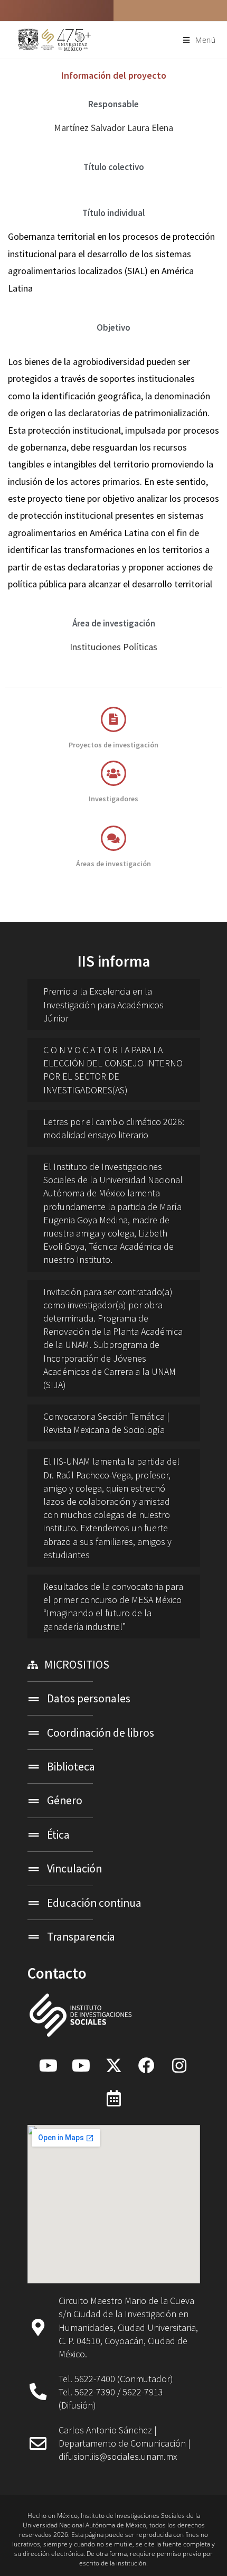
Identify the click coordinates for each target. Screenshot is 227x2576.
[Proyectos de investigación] (113, 719)
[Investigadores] (113, 773)
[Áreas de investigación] (113, 838)
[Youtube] (48, 2065)
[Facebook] (146, 2065)
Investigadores (113, 799)
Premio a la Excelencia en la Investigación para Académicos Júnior (103, 1004)
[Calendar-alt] (113, 2098)
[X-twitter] (113, 2065)
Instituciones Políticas (113, 647)
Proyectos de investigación (113, 745)
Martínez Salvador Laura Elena (113, 128)
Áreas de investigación (113, 864)
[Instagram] (179, 2065)
